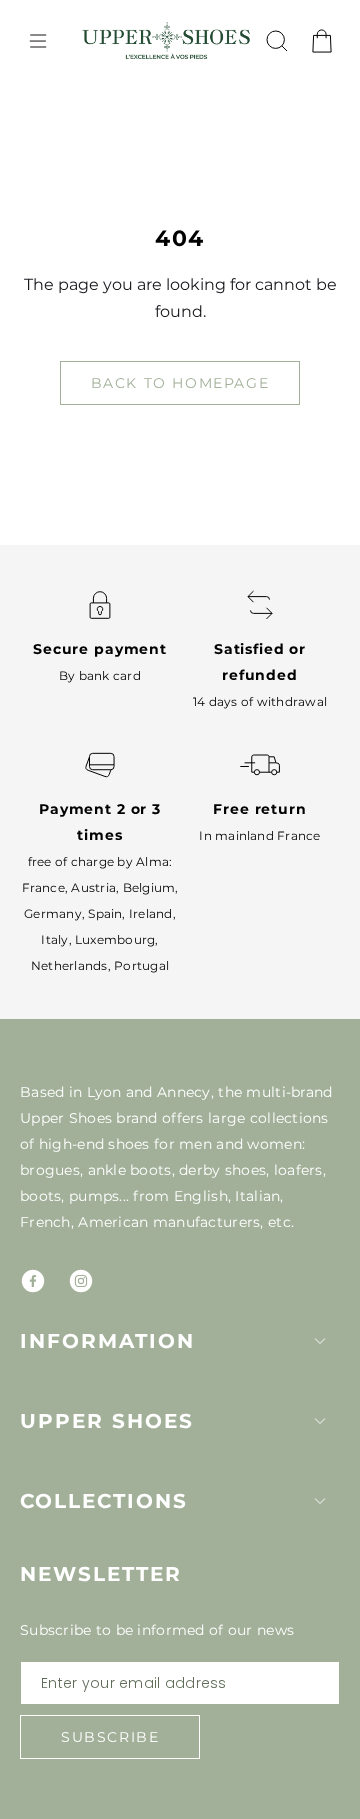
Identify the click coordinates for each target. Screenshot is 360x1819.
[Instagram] (81, 1281)
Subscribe (110, 1737)
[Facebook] (33, 1281)
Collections (104, 1501)
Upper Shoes (107, 1421)
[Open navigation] (38, 41)
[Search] (277, 41)
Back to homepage (180, 383)
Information (107, 1341)
